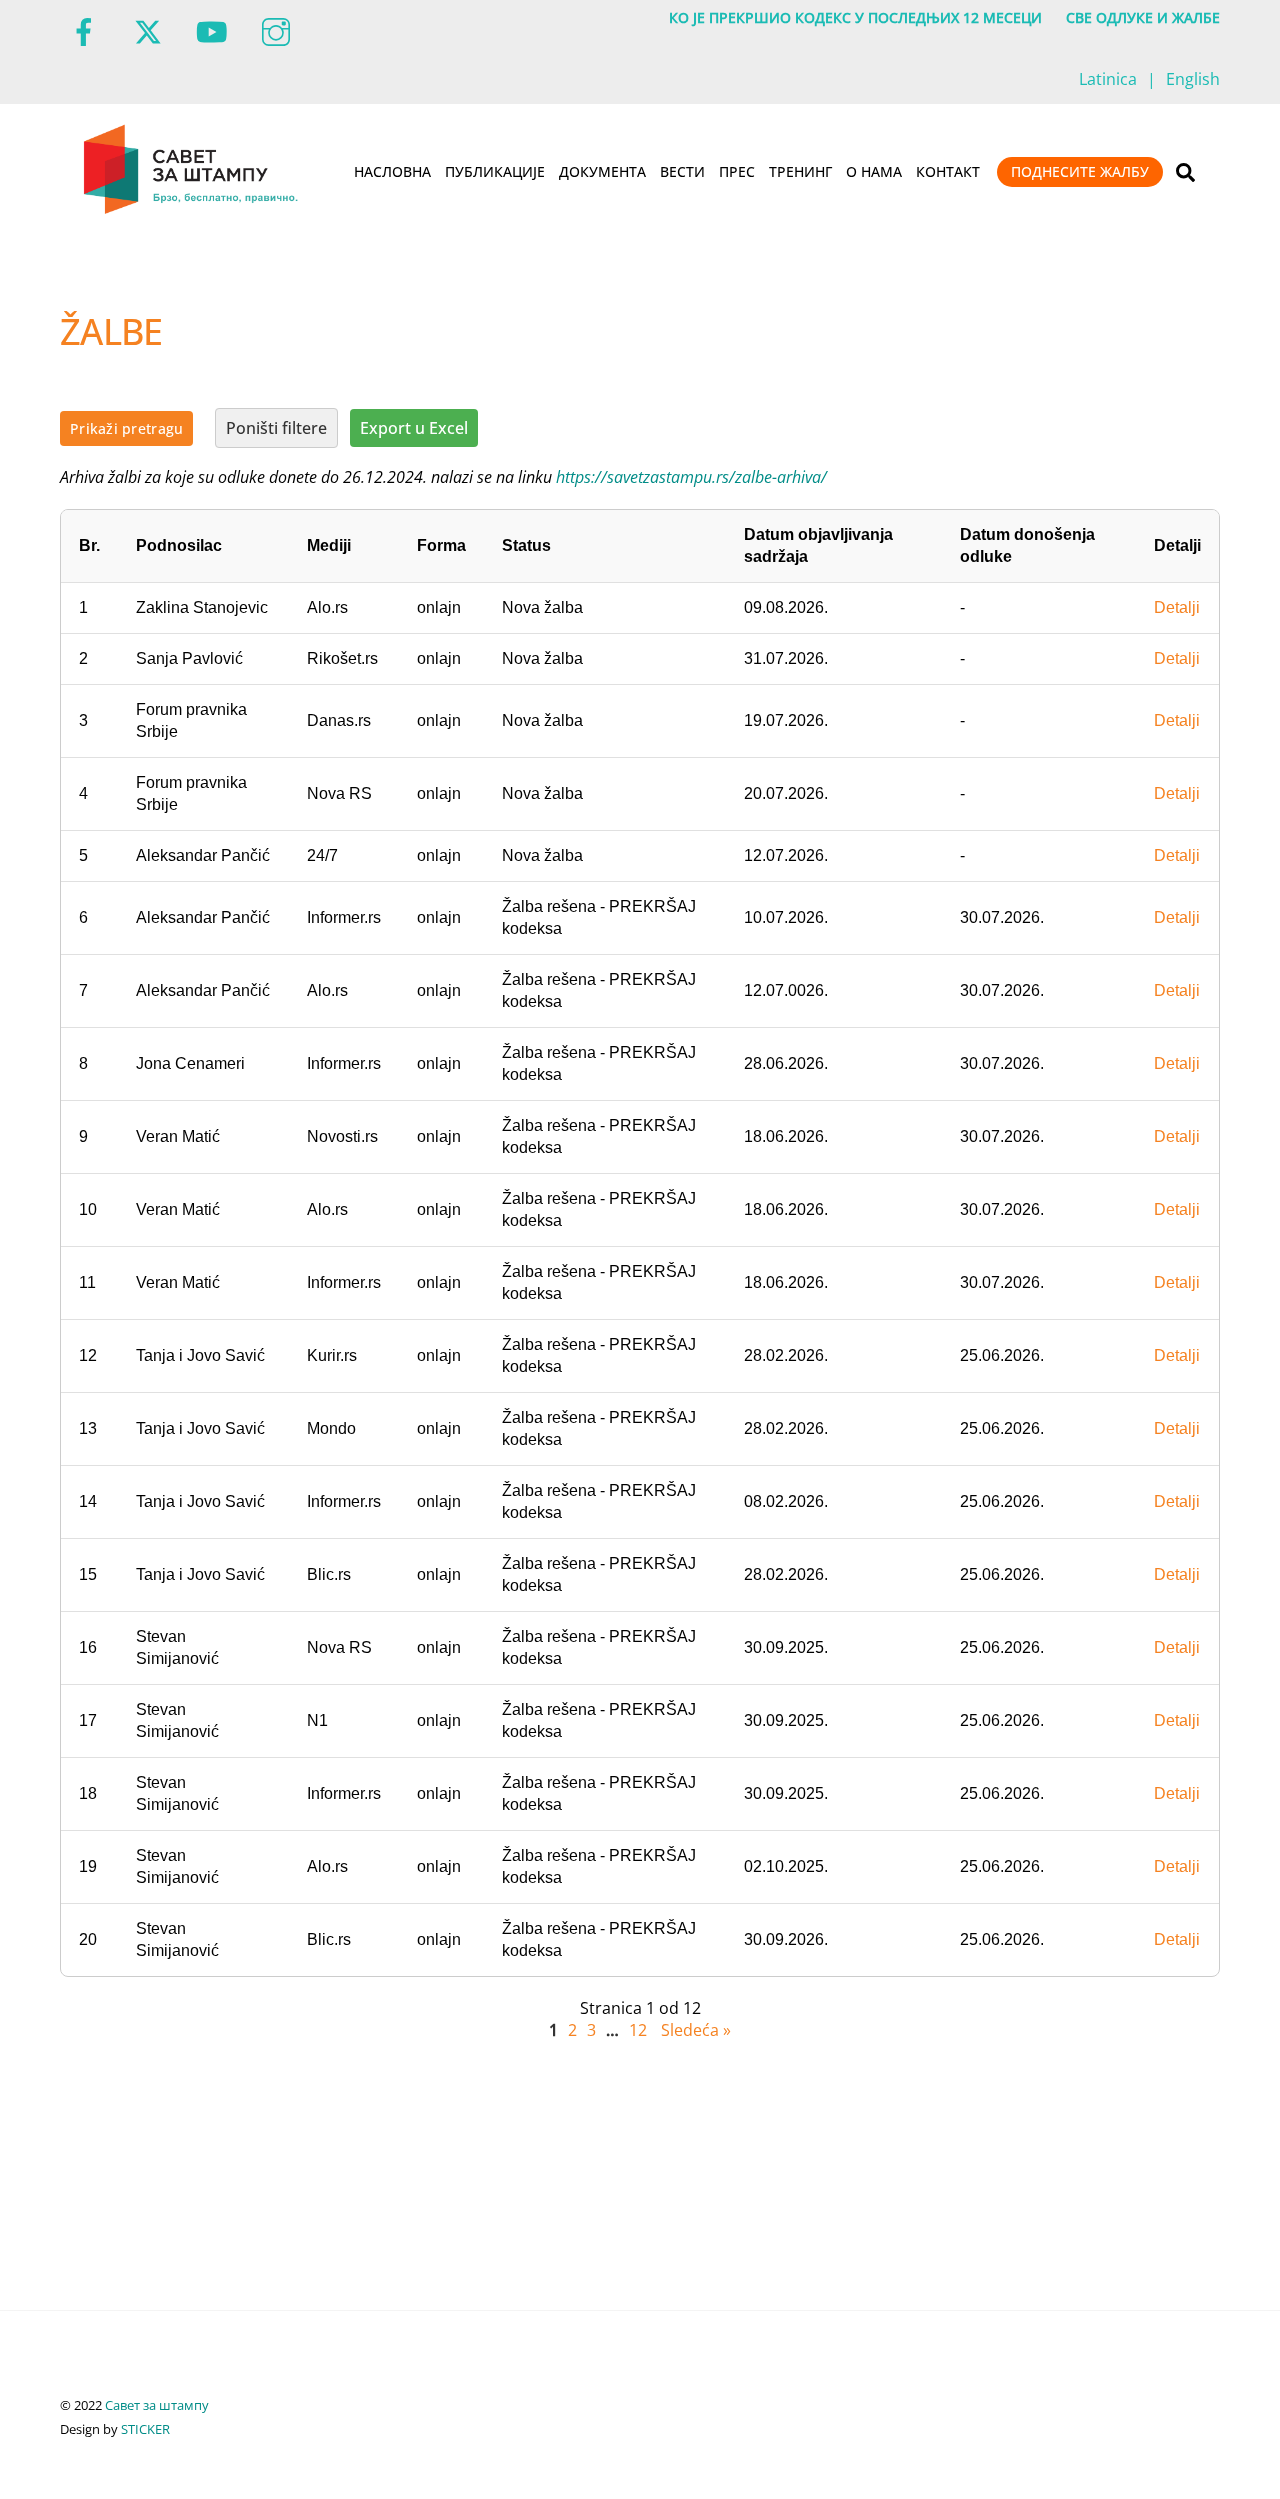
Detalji (1177, 607)
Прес (737, 171)
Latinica (1108, 79)
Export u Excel (414, 428)
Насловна (392, 171)
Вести (682, 171)
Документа (602, 171)
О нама (874, 171)
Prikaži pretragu (126, 428)
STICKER (145, 2429)
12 (638, 2030)
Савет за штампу (157, 2405)
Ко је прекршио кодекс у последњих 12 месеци (855, 17)
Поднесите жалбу (1080, 171)
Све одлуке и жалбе (1143, 17)
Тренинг (800, 171)
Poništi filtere (276, 428)
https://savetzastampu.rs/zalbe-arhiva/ (691, 477)
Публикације (495, 171)
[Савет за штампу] (192, 210)
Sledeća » (696, 2030)
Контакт (948, 171)
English (1193, 79)
